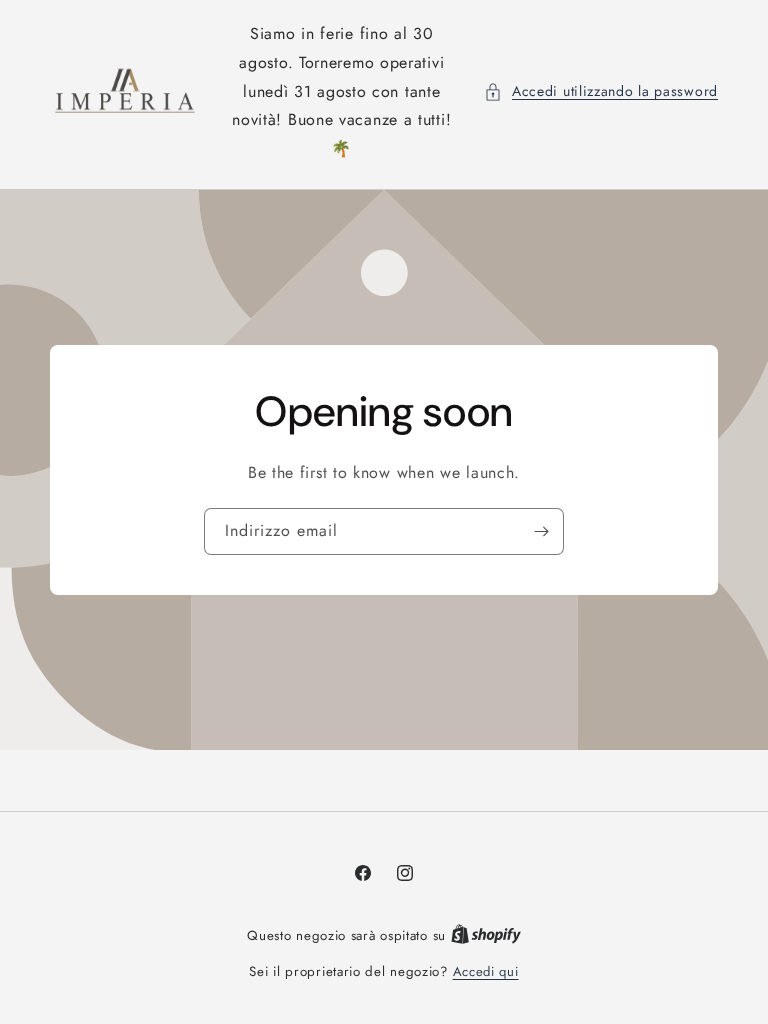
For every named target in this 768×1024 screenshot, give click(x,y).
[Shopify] (486, 935)
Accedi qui (486, 971)
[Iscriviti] (541, 531)
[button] (601, 91)
